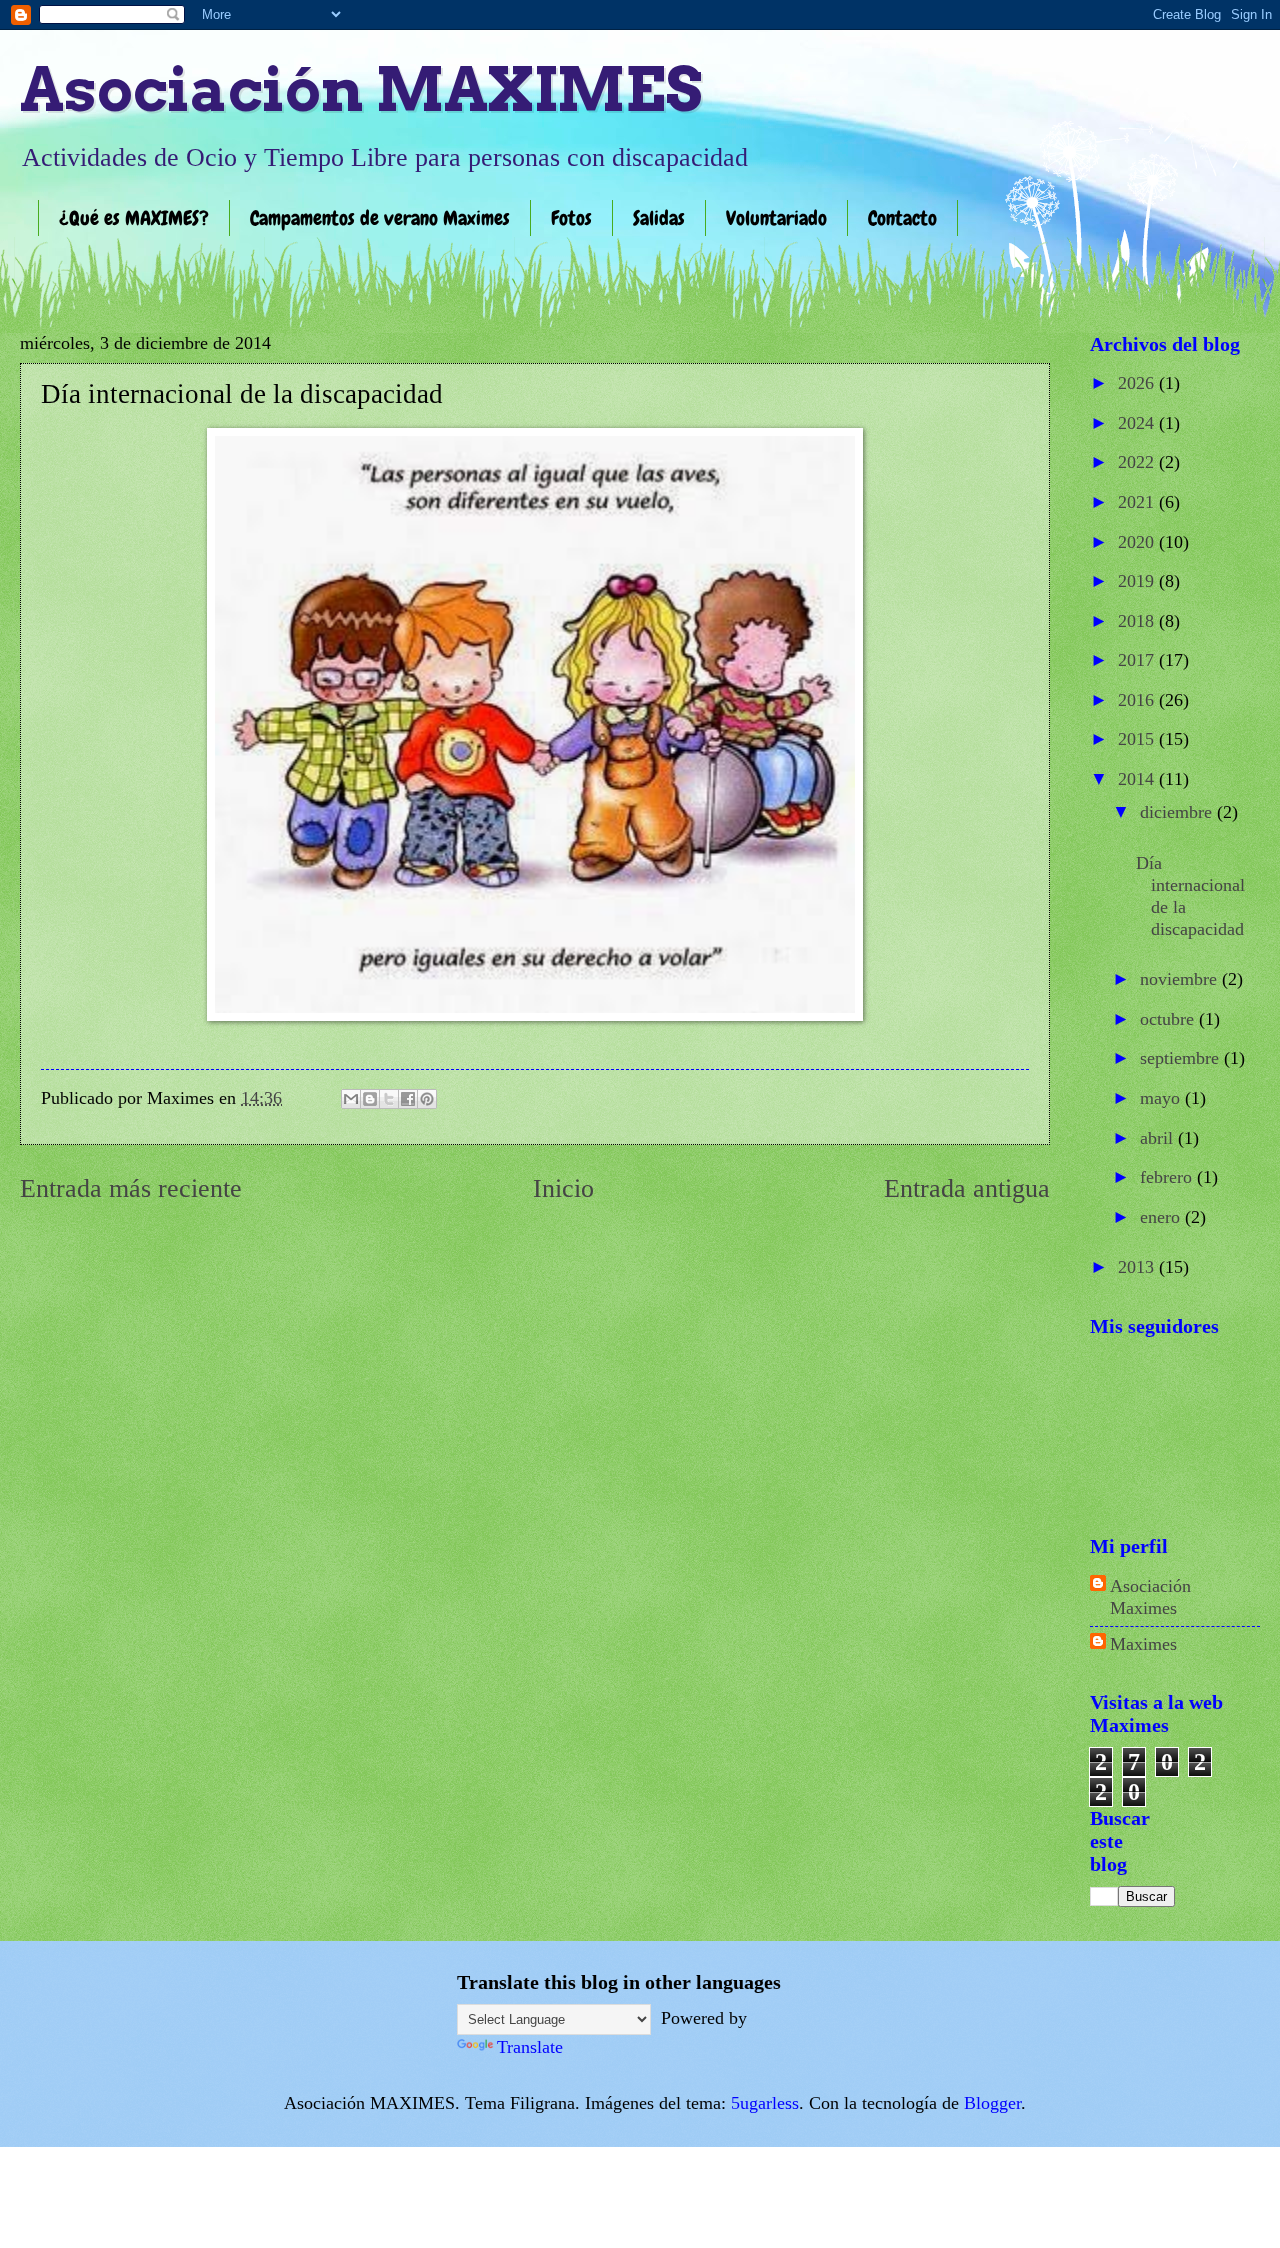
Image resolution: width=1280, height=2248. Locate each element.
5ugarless (765, 2103)
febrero (1168, 1177)
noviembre (1181, 979)
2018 (1138, 621)
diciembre (1178, 812)
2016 (1138, 700)
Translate (530, 2047)
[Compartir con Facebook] (408, 1099)
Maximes (1143, 1644)
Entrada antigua (967, 1188)
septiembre (1182, 1058)
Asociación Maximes (1150, 1597)
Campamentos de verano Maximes (380, 218)
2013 (1138, 1267)
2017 (1138, 660)
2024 (1138, 423)
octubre (1169, 1019)
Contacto (902, 218)
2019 (1138, 581)
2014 (1138, 779)
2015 (1138, 739)
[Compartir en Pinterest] (427, 1099)
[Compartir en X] (389, 1099)
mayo (1162, 1098)
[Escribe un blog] (370, 1099)
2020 (1138, 542)
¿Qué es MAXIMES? (134, 218)
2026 (1138, 383)
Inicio (563, 1188)
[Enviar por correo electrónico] (351, 1099)
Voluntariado (776, 218)
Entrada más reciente (131, 1188)
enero (1162, 1217)
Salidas (659, 218)
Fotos (571, 218)
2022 (1138, 462)
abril (1159, 1138)
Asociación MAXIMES (361, 89)
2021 (1138, 502)
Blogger (992, 2103)
